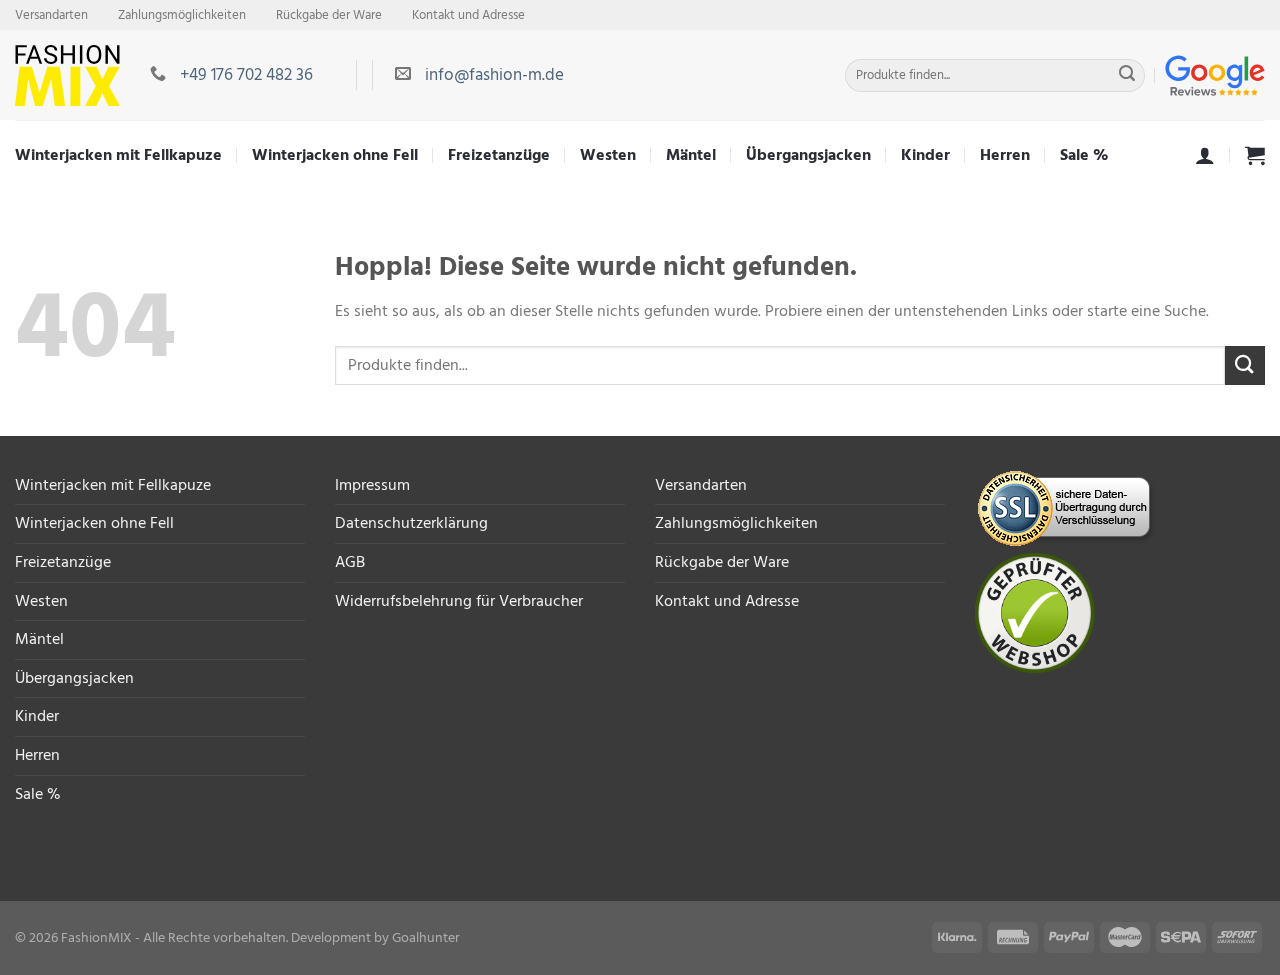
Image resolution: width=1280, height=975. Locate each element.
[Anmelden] (1205, 155)
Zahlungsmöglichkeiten (182, 15)
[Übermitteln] (1127, 76)
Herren (1005, 155)
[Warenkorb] (1255, 155)
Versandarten (51, 15)
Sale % (1084, 155)
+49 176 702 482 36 (246, 75)
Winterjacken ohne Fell (335, 155)
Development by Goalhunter (375, 937)
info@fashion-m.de (494, 75)
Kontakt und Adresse (468, 15)
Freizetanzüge (499, 155)
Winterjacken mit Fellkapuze (118, 155)
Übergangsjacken (808, 155)
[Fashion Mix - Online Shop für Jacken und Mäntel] (67, 75)
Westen (608, 155)
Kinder (925, 155)
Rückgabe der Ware (329, 15)
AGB (350, 562)
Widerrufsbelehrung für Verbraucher (459, 601)
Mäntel (691, 155)
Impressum (372, 485)
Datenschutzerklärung (411, 523)
